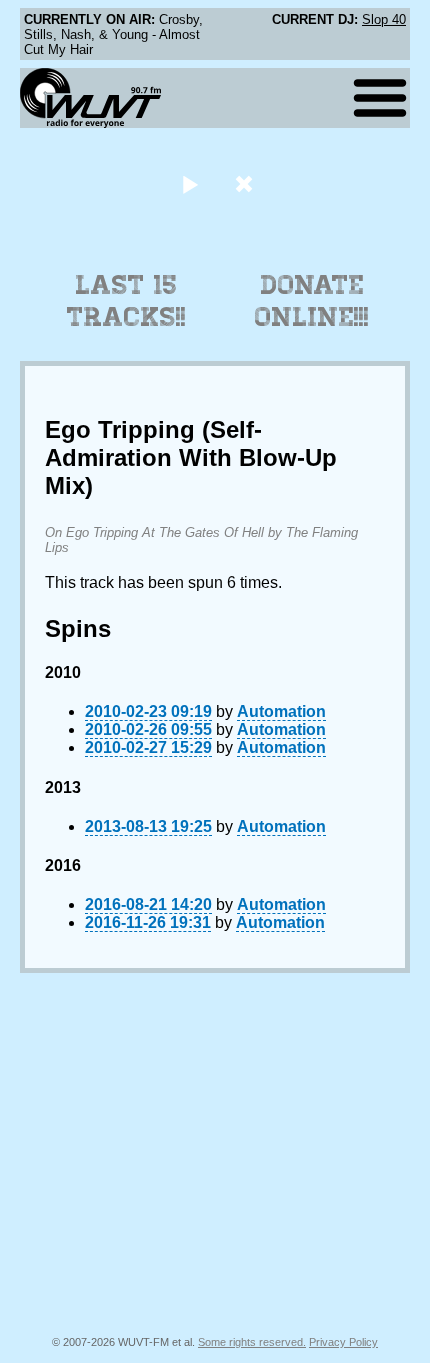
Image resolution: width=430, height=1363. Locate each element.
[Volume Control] (246, 183)
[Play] (189, 183)
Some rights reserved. (252, 1342)
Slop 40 (384, 19)
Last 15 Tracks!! (126, 301)
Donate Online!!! (312, 301)
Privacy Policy (343, 1342)
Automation (281, 711)
